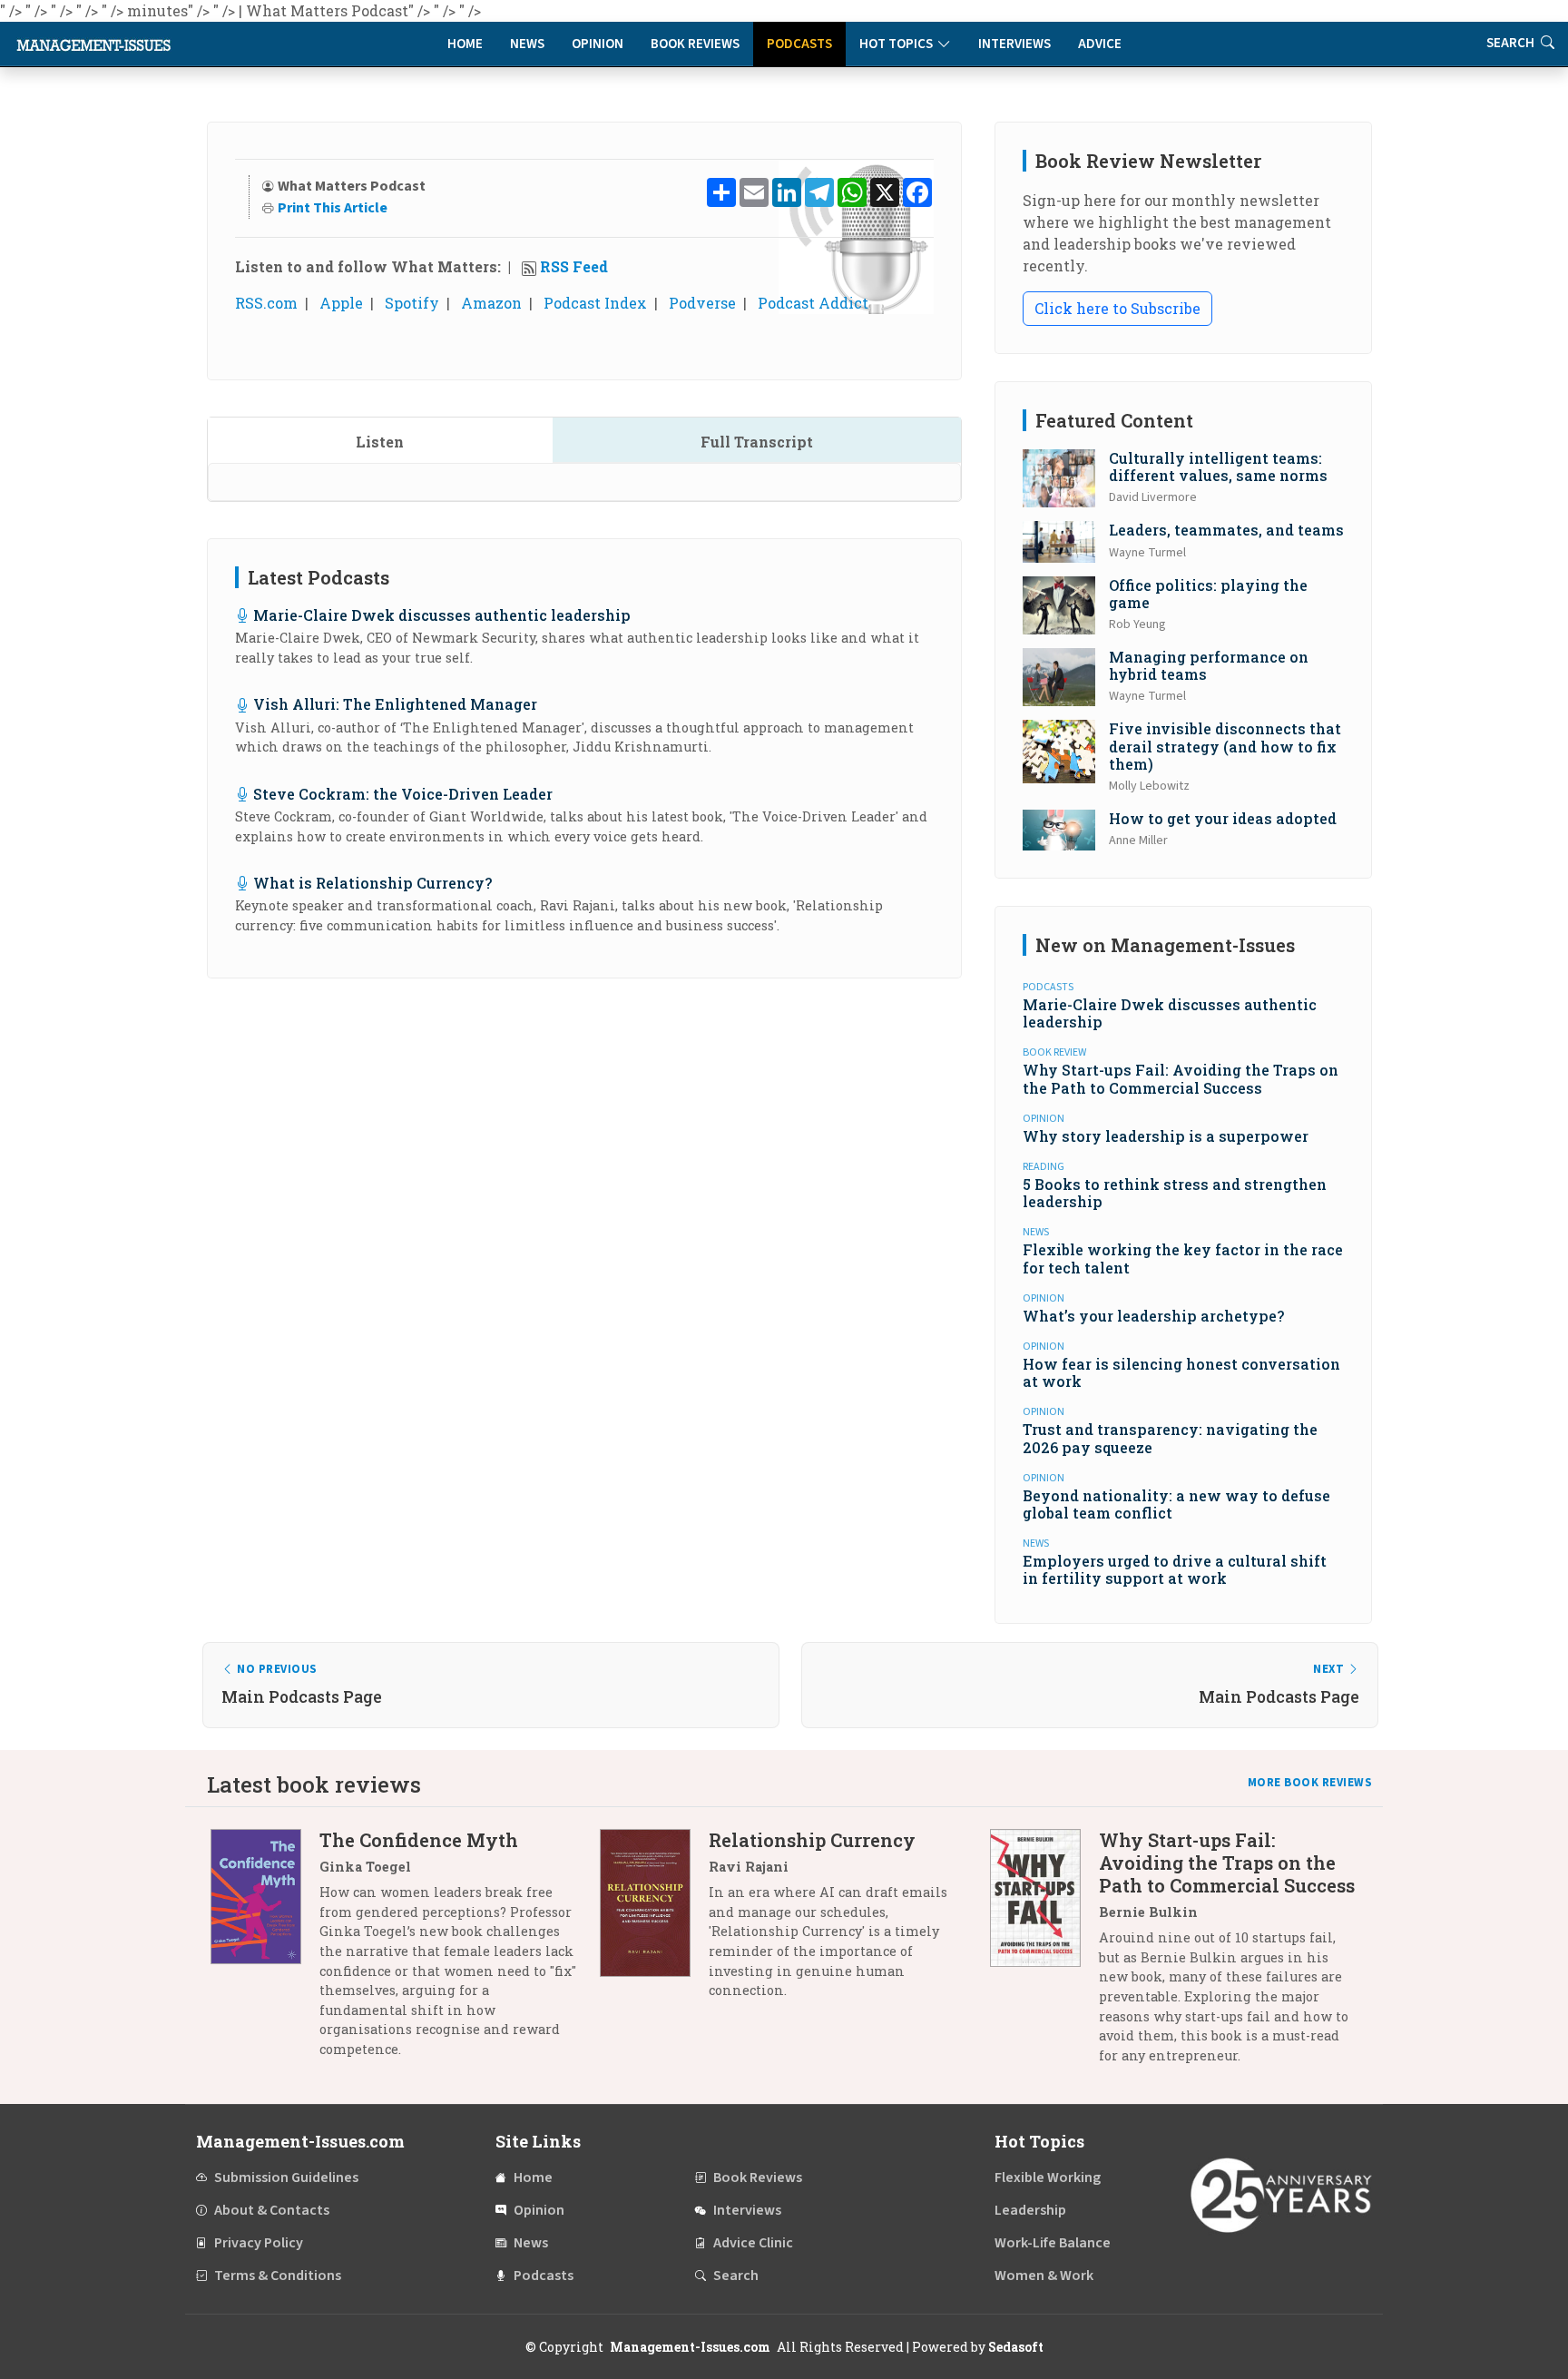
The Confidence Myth (419, 1840)
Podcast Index (595, 303)
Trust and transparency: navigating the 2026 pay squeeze (1170, 1438)
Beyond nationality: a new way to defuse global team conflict (1176, 1504)
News (527, 44)
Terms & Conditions (278, 2276)
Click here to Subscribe (1117, 308)
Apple (341, 303)
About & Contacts (272, 2210)
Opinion (598, 44)
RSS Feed (574, 266)
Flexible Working (1048, 2177)
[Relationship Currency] (654, 1922)
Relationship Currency (812, 1840)
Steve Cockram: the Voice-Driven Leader (403, 794)
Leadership (1030, 2210)
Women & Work (1044, 2276)
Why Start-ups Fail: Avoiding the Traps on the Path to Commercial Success (1181, 1078)
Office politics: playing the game (1208, 594)
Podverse (702, 303)
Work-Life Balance (1053, 2243)
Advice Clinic (753, 2243)
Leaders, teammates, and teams (1226, 530)
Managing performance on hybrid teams (1209, 665)
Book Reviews (695, 44)
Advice (1100, 44)
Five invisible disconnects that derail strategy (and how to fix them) (1225, 746)
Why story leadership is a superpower (1166, 1136)
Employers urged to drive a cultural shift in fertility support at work (1175, 1569)
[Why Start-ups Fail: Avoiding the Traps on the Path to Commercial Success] (1044, 1954)
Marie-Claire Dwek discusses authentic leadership (442, 615)
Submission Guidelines (286, 2177)
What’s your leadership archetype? (1153, 1316)
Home (465, 44)
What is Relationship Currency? (372, 883)
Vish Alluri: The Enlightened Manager (395, 704)
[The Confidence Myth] (265, 1951)
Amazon (491, 303)
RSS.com (266, 303)
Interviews (1014, 44)
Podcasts (799, 44)
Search (1512, 43)
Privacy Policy (259, 2243)
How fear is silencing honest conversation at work (1181, 1372)
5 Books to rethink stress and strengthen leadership (1175, 1193)
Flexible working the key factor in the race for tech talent (1183, 1258)
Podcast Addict (813, 303)
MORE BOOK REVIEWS (1310, 1783)
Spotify (412, 303)
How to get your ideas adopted (1223, 818)
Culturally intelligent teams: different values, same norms (1218, 467)
